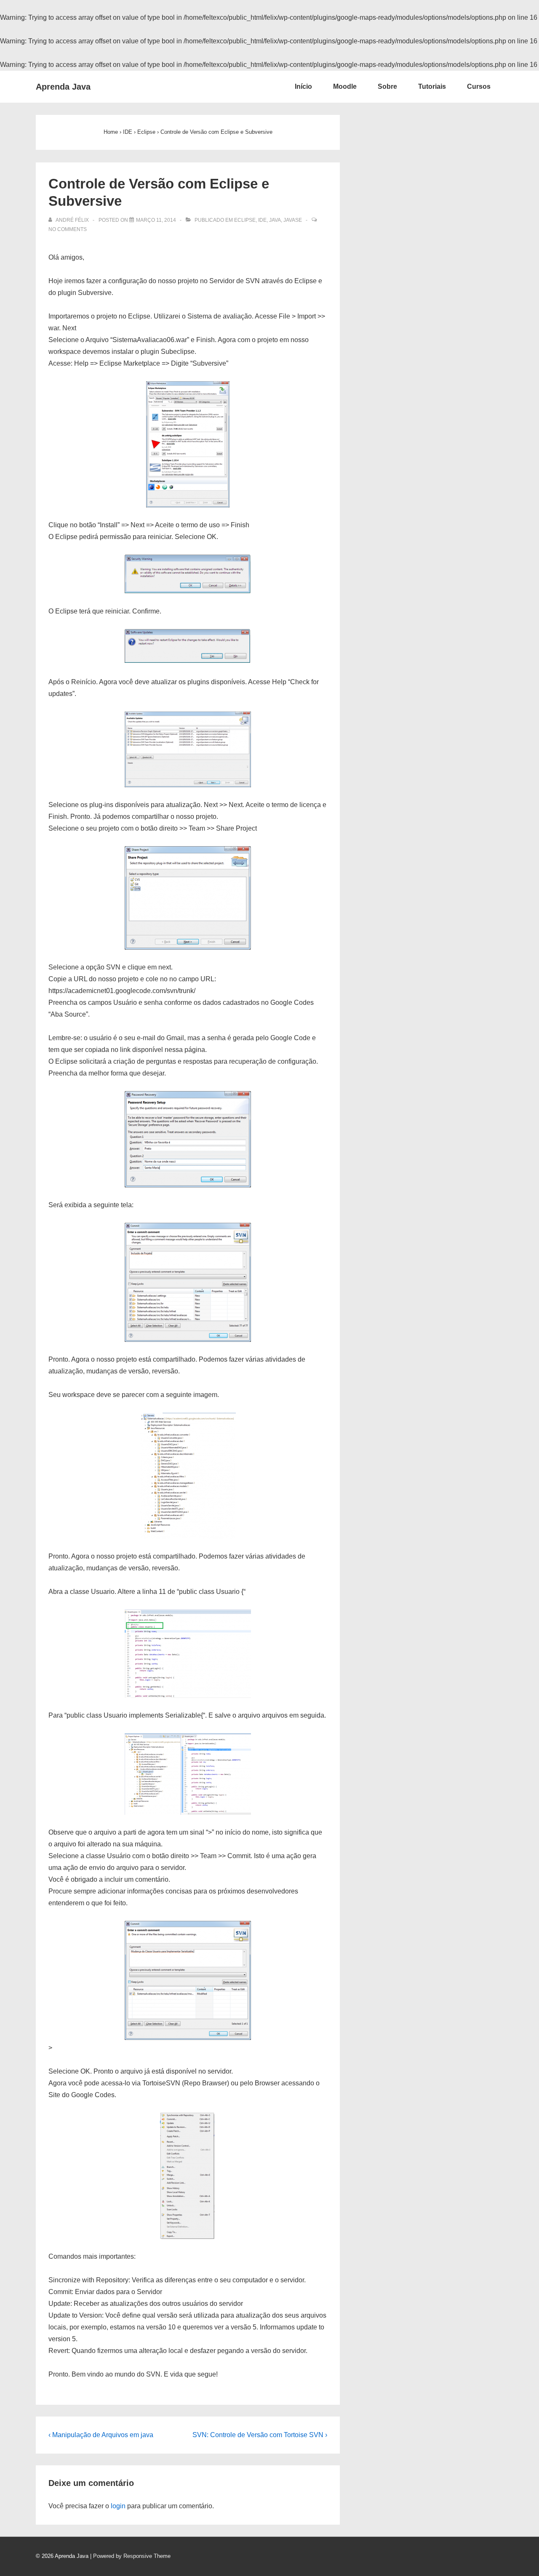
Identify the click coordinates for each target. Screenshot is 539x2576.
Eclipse (245, 220)
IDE (262, 220)
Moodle (345, 86)
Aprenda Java (63, 87)
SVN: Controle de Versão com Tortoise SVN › (260, 2435)
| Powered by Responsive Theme (130, 2556)
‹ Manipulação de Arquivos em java (101, 2435)
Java (275, 220)
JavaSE (293, 220)
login (118, 2506)
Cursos (479, 86)
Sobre (387, 86)
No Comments (68, 229)
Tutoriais (432, 86)
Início (303, 86)
